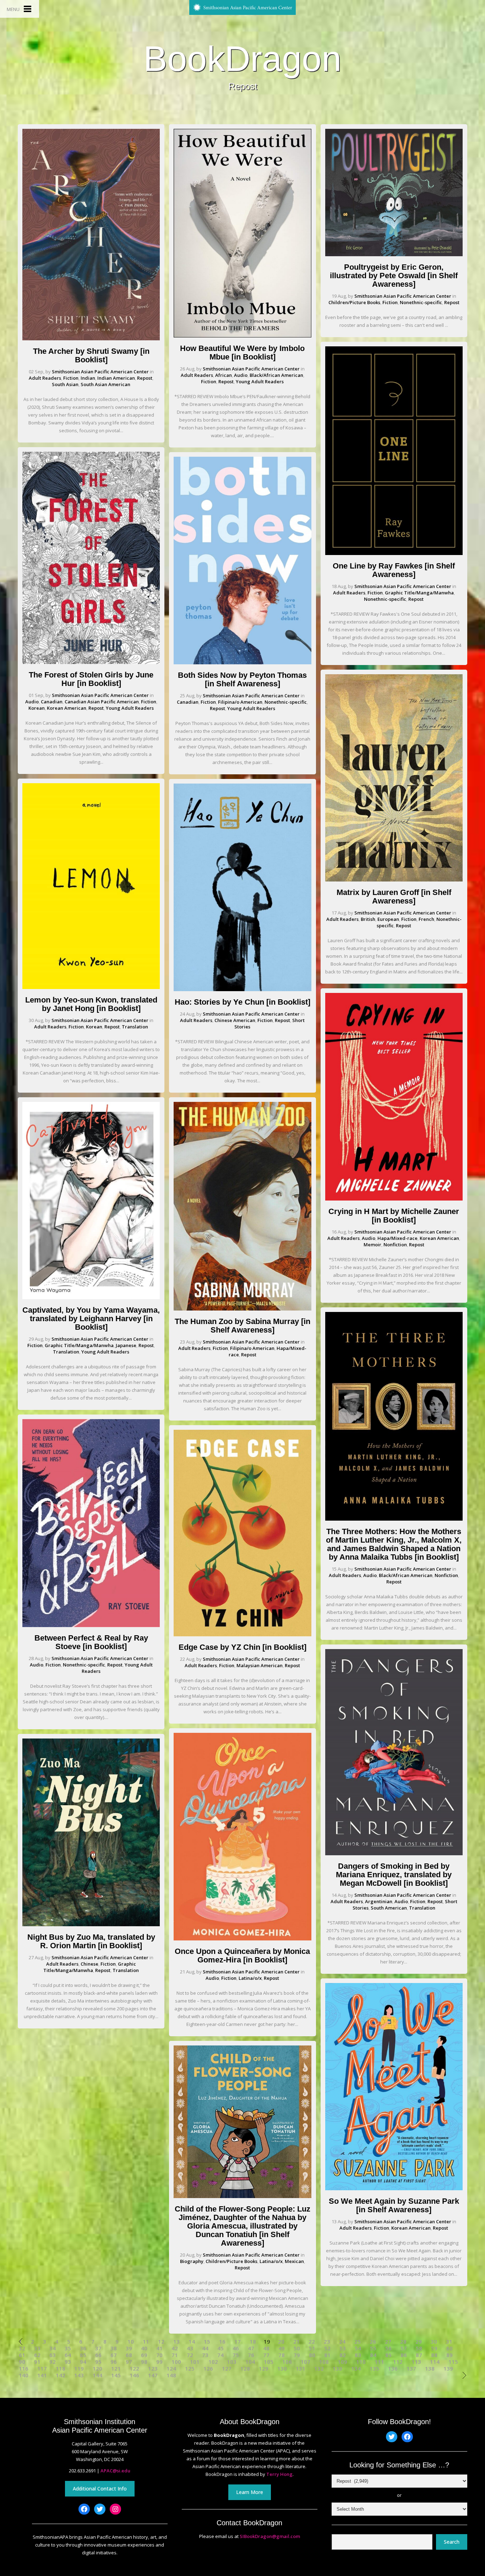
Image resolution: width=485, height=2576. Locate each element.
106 (287, 2362)
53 (343, 2348)
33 (37, 2348)
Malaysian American (260, 1665)
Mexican (294, 2261)
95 (98, 2362)
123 (153, 2369)
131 (301, 2369)
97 (129, 2362)
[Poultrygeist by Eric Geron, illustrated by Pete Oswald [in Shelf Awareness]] (394, 254)
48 (266, 2348)
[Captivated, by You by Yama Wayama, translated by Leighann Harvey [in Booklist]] (91, 1297)
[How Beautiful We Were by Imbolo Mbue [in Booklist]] (242, 336)
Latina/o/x (250, 1978)
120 (97, 2369)
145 (116, 2375)
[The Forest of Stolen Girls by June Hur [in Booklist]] (91, 662)
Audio (32, 702)
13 (176, 2342)
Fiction (71, 378)
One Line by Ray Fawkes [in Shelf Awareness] (394, 570)
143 (79, 2375)
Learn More (250, 2492)
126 (208, 2369)
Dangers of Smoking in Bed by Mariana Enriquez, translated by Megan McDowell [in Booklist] (394, 1875)
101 (195, 2362)
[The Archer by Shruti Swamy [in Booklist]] (91, 339)
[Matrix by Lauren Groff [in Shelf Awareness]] (394, 880)
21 (296, 2342)
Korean (37, 708)
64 (68, 2355)
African (224, 375)
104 (250, 2362)
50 (297, 2348)
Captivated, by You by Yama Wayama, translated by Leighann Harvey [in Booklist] (91, 1319)
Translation (135, 1027)
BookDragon (243, 59)
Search (452, 2542)
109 (342, 2362)
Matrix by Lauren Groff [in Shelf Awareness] (394, 897)
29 (419, 2342)
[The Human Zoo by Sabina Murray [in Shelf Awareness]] (242, 1309)
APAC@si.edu (115, 2471)
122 (134, 2369)
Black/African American (276, 375)
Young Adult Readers (130, 708)
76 (251, 2355)
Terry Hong (279, 2474)
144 (97, 2375)
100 (176, 2362)
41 (159, 2348)
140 (24, 2375)
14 (192, 2342)
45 (220, 2348)
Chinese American (235, 1020)
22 (312, 2342)
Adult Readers (45, 378)
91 (37, 2362)
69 (144, 2355)
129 (264, 2369)
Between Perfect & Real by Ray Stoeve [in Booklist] (91, 1642)
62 (37, 2355)
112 (398, 2362)
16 (222, 2342)
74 (220, 2355)
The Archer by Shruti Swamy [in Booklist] (91, 355)
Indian (88, 378)
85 (388, 2355)
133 (337, 2369)
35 (68, 2348)
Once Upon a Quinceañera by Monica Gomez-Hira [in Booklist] (242, 1956)
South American (389, 1908)
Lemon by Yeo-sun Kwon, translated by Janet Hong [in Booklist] (91, 1004)
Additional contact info (100, 2489)
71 (175, 2355)
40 (144, 2348)
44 (205, 2348)
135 (374, 2369)
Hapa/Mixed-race (397, 1238)
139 (448, 2369)
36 (83, 2348)
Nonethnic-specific (84, 1665)
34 (53, 2348)
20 (281, 2342)
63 (53, 2355)
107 (306, 2362)
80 (312, 2355)
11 (146, 2342)
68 (129, 2355)
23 (327, 2342)
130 (282, 2369)
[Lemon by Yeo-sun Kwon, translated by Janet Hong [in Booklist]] (91, 987)
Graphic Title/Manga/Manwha (79, 1345)
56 (388, 2348)
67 (114, 2355)
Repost (145, 378)
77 (266, 2355)
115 (453, 2362)
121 (116, 2369)
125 (190, 2369)
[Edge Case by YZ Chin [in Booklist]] (242, 1635)
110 (361, 2362)
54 (358, 2348)
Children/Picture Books (231, 2261)
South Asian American (105, 384)
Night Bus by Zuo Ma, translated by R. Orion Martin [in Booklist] (91, 1941)
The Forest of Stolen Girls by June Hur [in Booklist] (91, 679)
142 (61, 2375)
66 (98, 2355)
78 (282, 2355)
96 (114, 2362)
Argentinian (379, 1901)
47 (251, 2348)
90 (22, 2362)
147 (153, 2375)
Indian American (116, 378)
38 (114, 2348)
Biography (192, 2261)
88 (434, 2355)
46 (236, 2348)
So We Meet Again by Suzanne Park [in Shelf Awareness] (394, 2205)
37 (98, 2348)
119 (79, 2369)
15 (207, 2342)
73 (205, 2355)
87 (419, 2355)
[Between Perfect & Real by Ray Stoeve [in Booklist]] (91, 1625)
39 (129, 2348)
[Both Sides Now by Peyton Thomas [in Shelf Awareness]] (242, 663)
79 (297, 2355)
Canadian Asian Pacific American (102, 702)
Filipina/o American (240, 702)
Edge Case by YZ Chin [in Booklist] (243, 1647)
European (388, 919)
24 (342, 2342)
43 (190, 2348)
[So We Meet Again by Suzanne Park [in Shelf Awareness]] (394, 2188)
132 (319, 2369)
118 (61, 2369)
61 (22, 2355)
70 (159, 2355)
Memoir (372, 1245)
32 (22, 2348)
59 (434, 2348)
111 (379, 2362)
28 (403, 2342)
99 (159, 2362)
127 (227, 2369)
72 (190, 2355)
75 (236, 2355)
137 (411, 2369)
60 (449, 2348)
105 (269, 2362)
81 (327, 2355)
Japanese (126, 1345)
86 (404, 2355)
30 (434, 2342)
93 (68, 2362)
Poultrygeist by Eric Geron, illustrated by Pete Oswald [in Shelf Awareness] (394, 276)
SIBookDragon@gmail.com (270, 2536)
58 (419, 2348)
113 (416, 2362)
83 (358, 2355)
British (368, 919)
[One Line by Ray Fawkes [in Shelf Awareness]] (394, 553)
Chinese (89, 1964)
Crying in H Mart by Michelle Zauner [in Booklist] (394, 1216)
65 (83, 2355)
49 (282, 2348)
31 (449, 2342)
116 (24, 2369)
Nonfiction (395, 1245)
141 (42, 2375)
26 (373, 2342)
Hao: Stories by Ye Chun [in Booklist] (243, 1002)
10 (131, 2342)
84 (373, 2355)
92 (53, 2362)
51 (312, 2348)
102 (213, 2362)
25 (358, 2342)
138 (430, 2369)
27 (388, 2342)
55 (373, 2348)
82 (343, 2355)
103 (232, 2362)
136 (393, 2369)
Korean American (67, 708)
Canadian (52, 702)
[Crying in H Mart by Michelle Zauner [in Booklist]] (394, 1199)
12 (161, 2342)
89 (449, 2355)
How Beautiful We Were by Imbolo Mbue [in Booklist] (242, 353)
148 (171, 2375)
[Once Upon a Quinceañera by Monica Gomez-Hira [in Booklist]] (242, 1939)
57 (404, 2348)
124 (171, 2369)
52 (327, 2348)
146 (134, 2375)
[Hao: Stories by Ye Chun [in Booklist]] (242, 989)
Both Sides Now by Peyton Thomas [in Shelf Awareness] (242, 679)
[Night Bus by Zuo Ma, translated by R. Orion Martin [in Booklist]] (91, 1924)
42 (175, 2348)
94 (83, 2362)
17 (238, 2342)
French (426, 919)
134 (356, 2369)
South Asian (65, 384)
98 (144, 2362)
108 (324, 2362)
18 (253, 2342)
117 (42, 2369)
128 (245, 2369)
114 (435, 2362)
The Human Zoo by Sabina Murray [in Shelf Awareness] (243, 1326)
